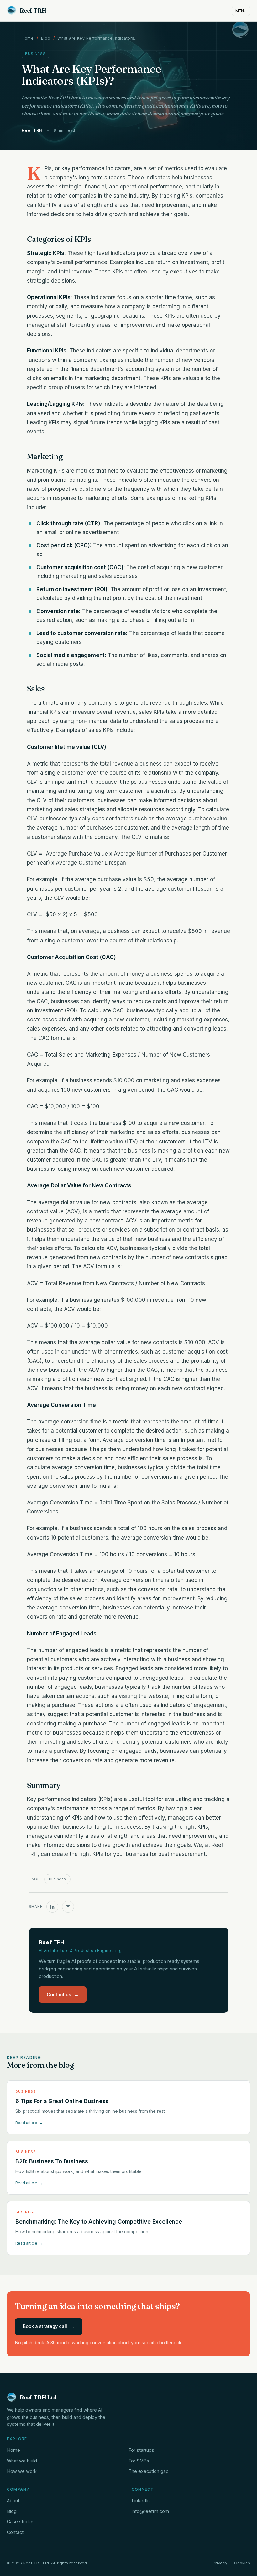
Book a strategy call (49, 2326)
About (13, 2501)
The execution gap (149, 2471)
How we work (22, 2471)
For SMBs (139, 2461)
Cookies (242, 2563)
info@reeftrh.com (150, 2511)
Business (57, 1879)
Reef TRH (33, 11)
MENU (241, 11)
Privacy (220, 2563)
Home (28, 38)
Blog (46, 38)
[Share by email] (68, 1907)
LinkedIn (141, 2501)
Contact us (63, 1994)
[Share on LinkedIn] (52, 1907)
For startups (141, 2450)
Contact (15, 2532)
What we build (22, 2461)
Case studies (21, 2522)
